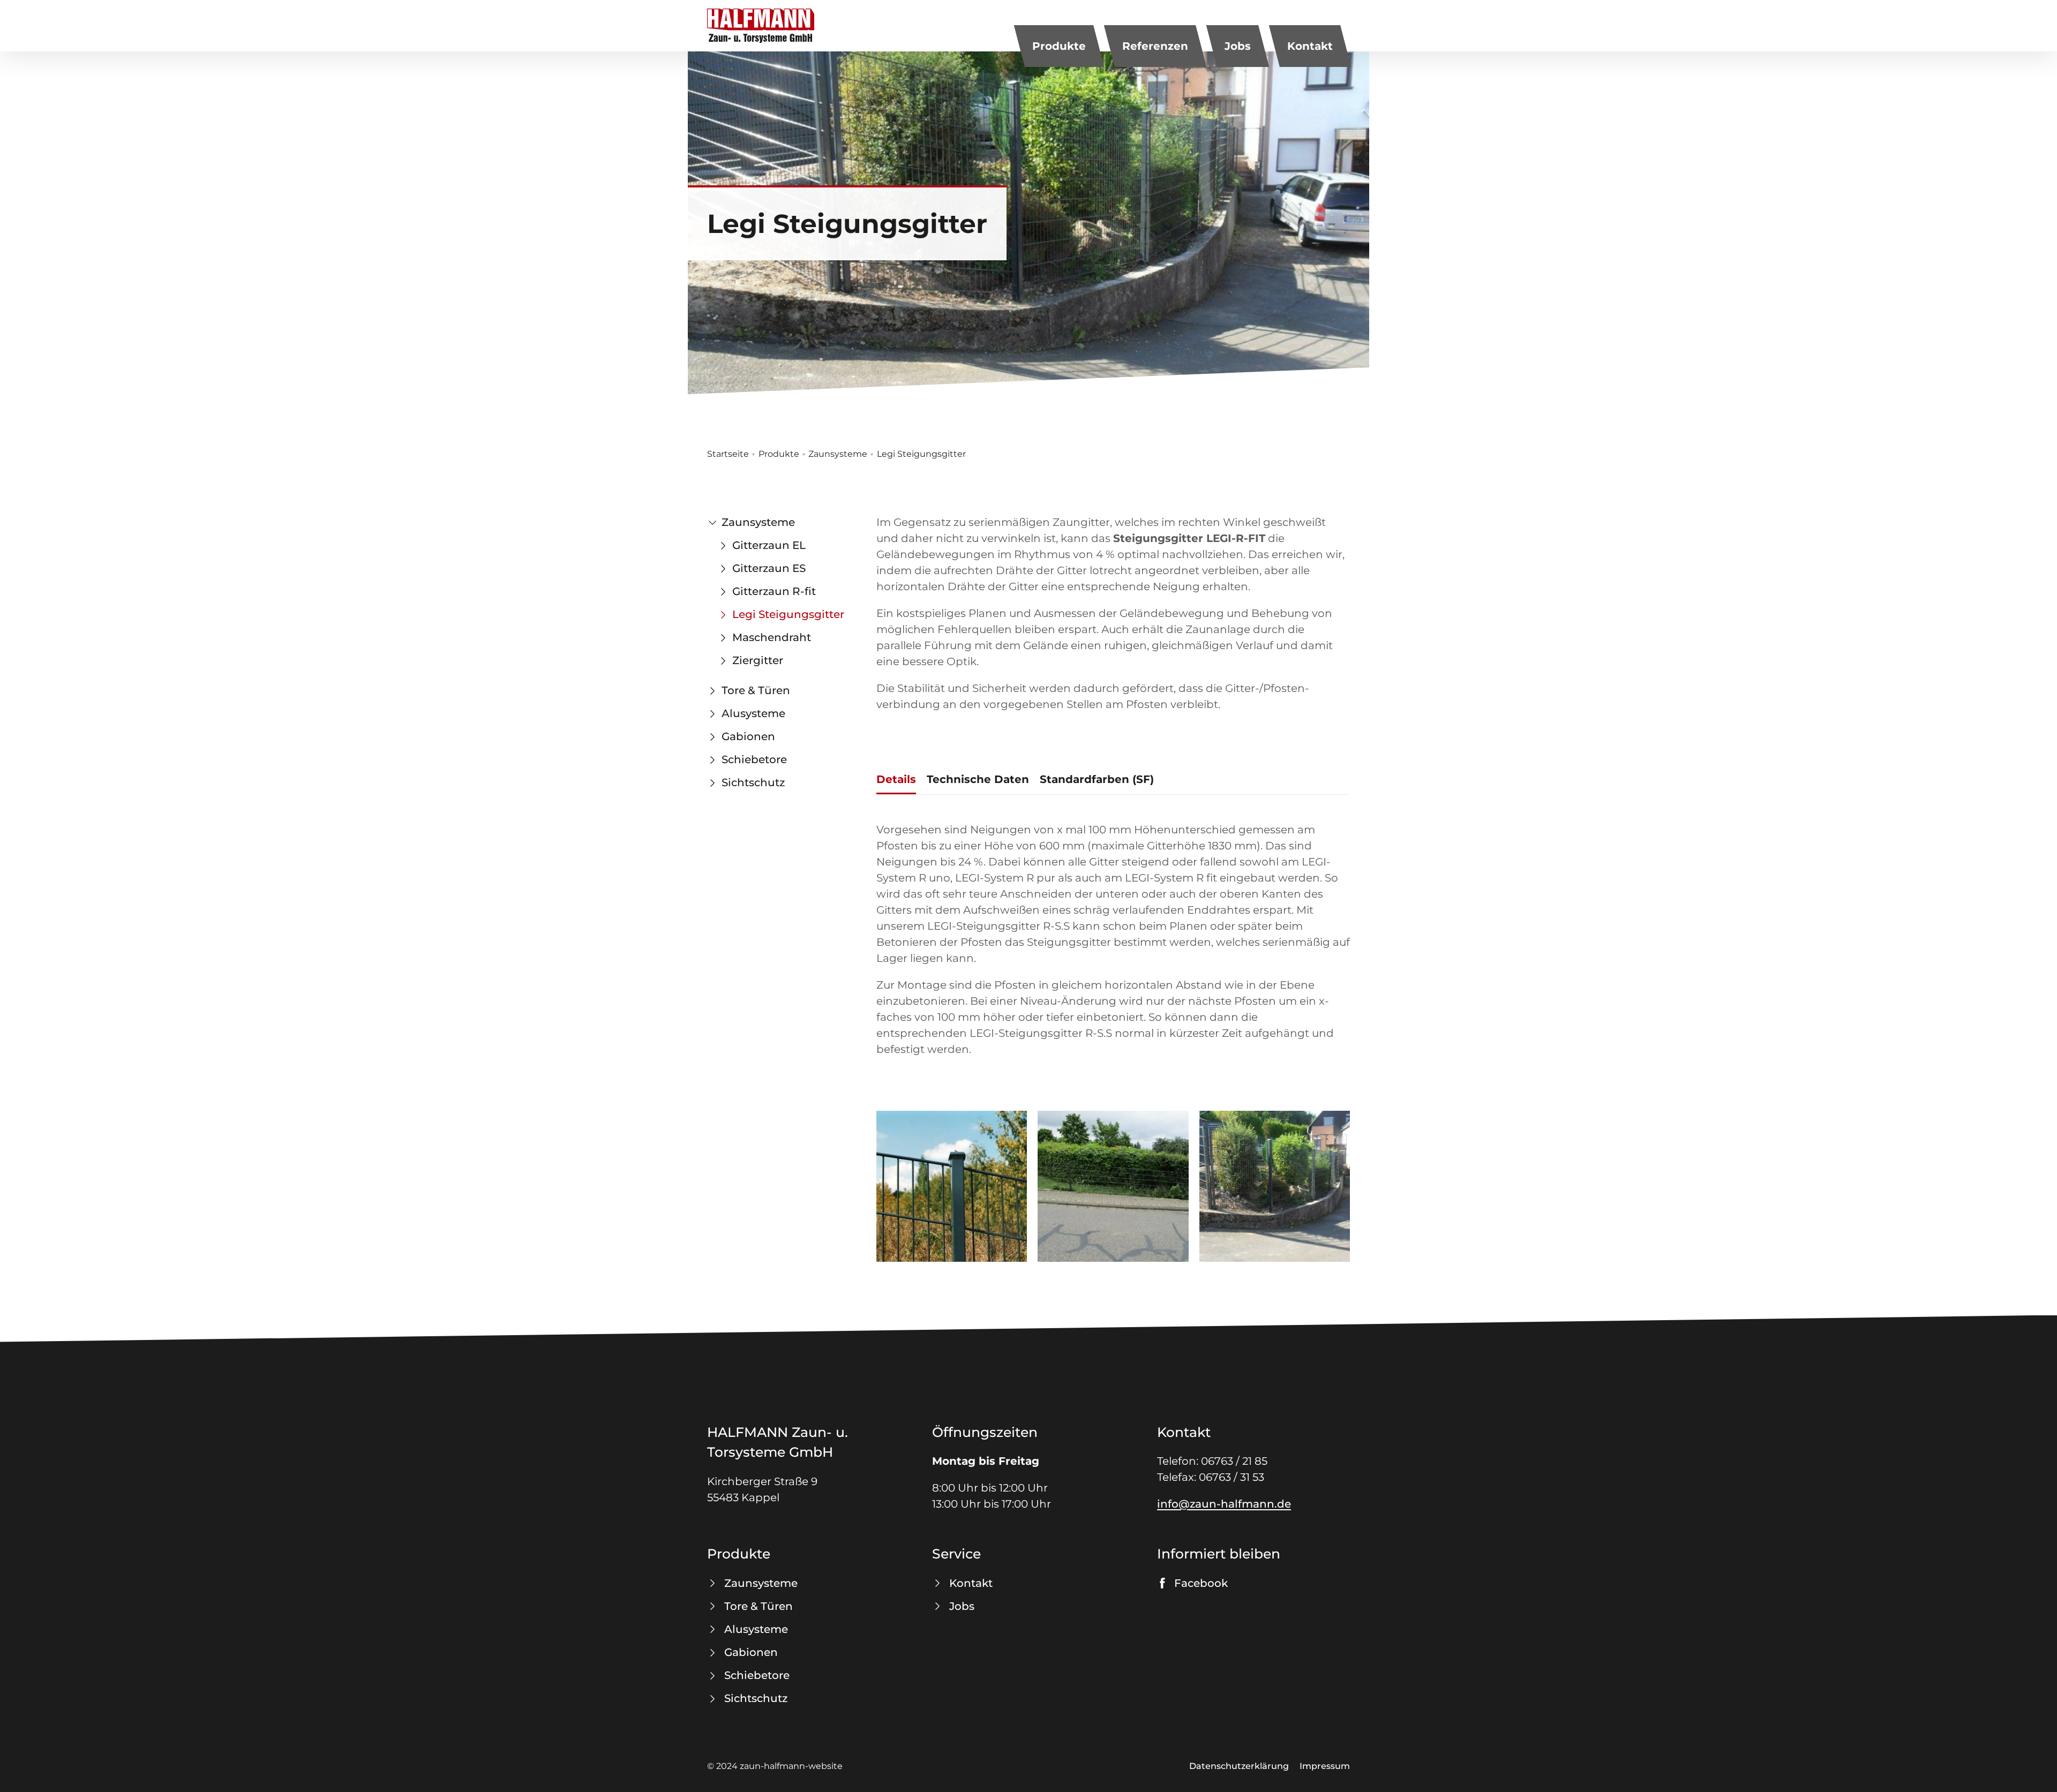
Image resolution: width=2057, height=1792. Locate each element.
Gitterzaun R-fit (774, 591)
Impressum (1325, 1766)
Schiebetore (754, 759)
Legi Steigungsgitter (788, 614)
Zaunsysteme (838, 454)
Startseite (728, 454)
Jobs (1238, 46)
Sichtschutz (753, 782)
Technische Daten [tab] (978, 779)
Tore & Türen (756, 690)
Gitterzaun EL (769, 545)
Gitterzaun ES (769, 568)
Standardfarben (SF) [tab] (1097, 779)
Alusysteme (753, 713)
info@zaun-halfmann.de (1224, 1504)
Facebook (1201, 1583)
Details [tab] (896, 779)
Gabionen (748, 736)
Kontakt (1310, 46)
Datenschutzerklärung (1239, 1766)
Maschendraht (772, 637)
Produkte (1059, 46)
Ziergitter (758, 660)
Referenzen (1155, 46)
